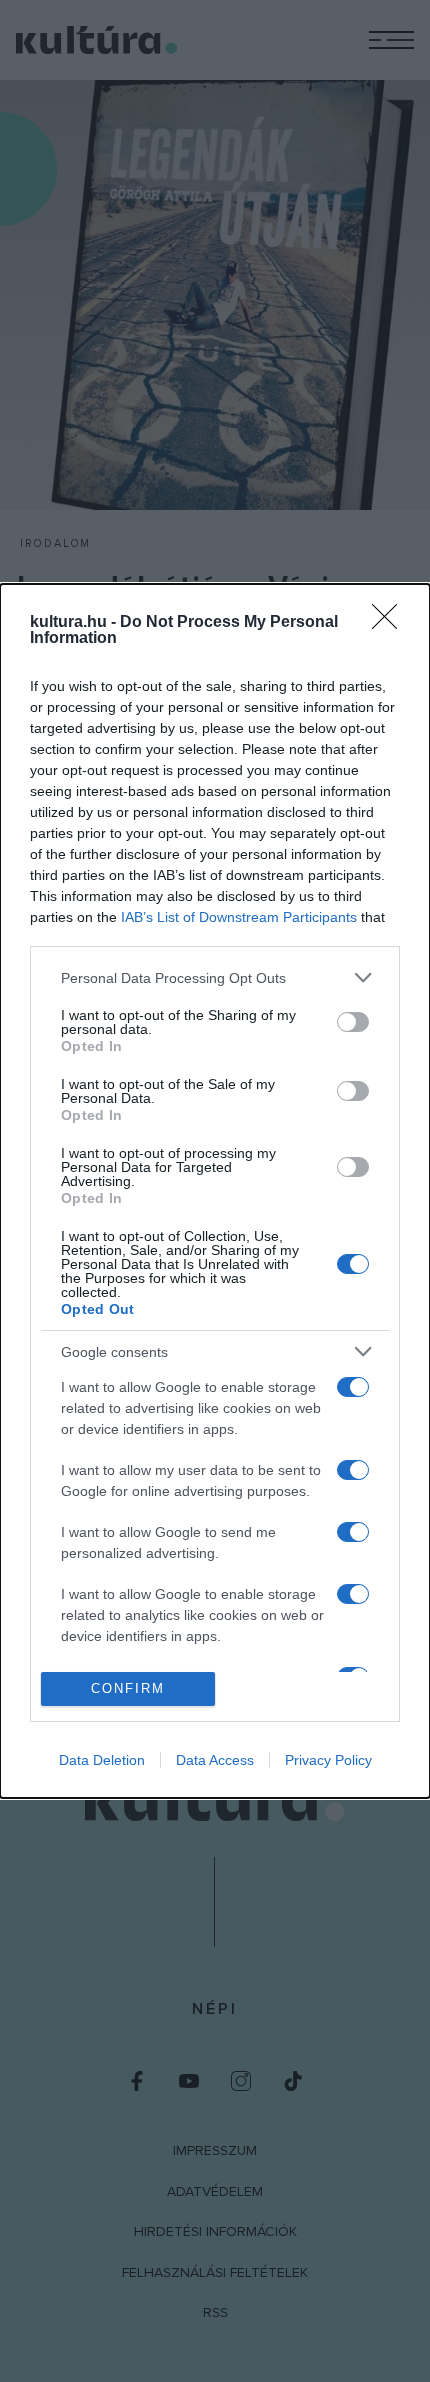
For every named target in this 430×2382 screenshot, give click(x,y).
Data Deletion (102, 1760)
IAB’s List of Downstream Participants (239, 917)
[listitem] (215, 977)
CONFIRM (128, 1688)
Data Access (215, 1760)
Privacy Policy (328, 1760)
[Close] (391, 623)
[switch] (353, 1022)
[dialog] (215, 1191)
